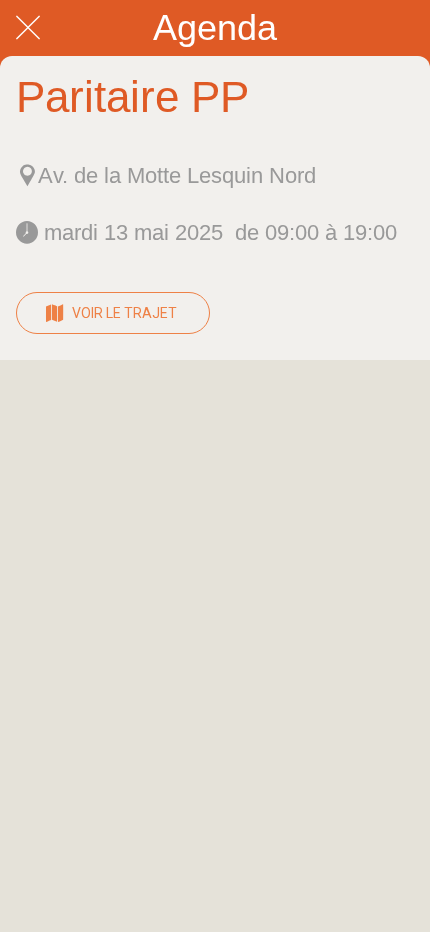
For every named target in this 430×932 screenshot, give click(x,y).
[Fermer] (28, 28)
